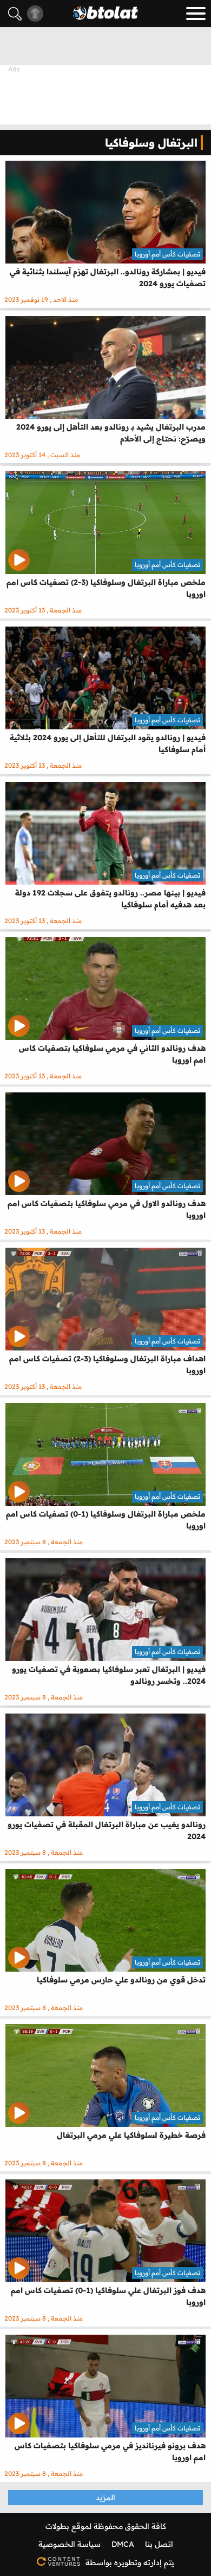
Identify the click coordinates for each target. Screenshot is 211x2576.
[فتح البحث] (15, 14)
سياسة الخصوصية (70, 2544)
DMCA (123, 2544)
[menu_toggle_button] (196, 14)
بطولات (57, 2526)
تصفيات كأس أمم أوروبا (167, 254)
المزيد (105, 2498)
